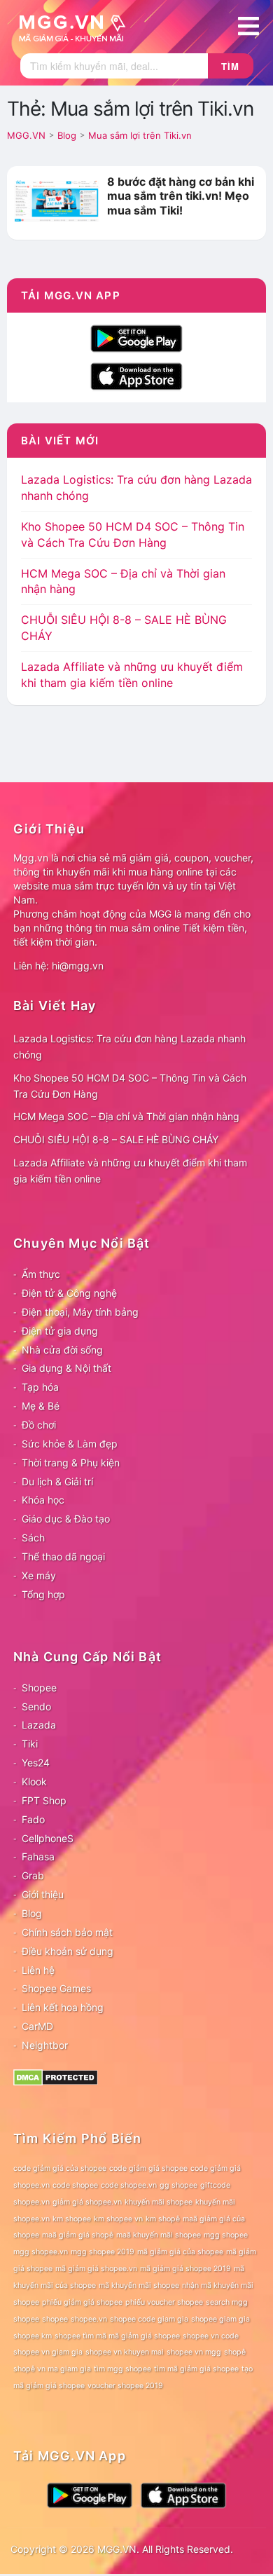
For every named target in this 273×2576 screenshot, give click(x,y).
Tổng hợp (43, 1594)
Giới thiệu (43, 1894)
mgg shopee (226, 2235)
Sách (33, 1538)
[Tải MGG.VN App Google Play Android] (136, 337)
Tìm (230, 66)
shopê (235, 2352)
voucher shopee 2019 (125, 2386)
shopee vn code (211, 2336)
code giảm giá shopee (148, 2168)
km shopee (72, 2219)
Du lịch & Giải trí (57, 1481)
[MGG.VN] (77, 27)
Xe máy (39, 1575)
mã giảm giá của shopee (180, 2252)
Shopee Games (56, 1988)
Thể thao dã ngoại (63, 1556)
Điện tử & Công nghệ (69, 1293)
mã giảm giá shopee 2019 (185, 2269)
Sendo (36, 1706)
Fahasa (38, 1856)
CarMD (37, 2026)
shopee (55, 2319)
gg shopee (178, 2185)
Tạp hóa (40, 1387)
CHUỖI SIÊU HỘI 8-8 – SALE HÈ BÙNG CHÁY (116, 1139)
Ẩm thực (41, 1274)
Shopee (39, 1688)
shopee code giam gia (149, 2319)
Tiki (30, 1744)
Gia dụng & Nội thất (66, 1368)
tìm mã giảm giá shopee (196, 2369)
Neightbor (45, 2045)
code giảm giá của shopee (60, 2168)
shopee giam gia (220, 2319)
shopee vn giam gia (48, 2352)
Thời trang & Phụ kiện (71, 1463)
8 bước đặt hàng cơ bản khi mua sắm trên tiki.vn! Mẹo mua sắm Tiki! (181, 196)
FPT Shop (44, 1800)
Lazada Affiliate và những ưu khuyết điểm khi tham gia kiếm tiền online (130, 1171)
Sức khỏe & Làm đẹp (70, 1444)
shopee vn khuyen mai (125, 2352)
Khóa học (43, 1500)
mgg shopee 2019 (103, 2252)
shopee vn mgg (194, 2352)
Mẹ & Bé (41, 1406)
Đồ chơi (39, 1425)
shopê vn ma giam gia (52, 2369)
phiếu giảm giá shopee (82, 2302)
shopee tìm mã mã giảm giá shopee (117, 2336)
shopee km (33, 2336)
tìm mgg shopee (122, 2369)
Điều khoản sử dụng (68, 1951)
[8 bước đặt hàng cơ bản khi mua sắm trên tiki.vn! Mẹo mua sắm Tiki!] (57, 200)
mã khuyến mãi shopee (139, 2285)
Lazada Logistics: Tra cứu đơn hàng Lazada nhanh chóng (129, 1047)
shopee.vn (89, 2319)
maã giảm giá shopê (78, 2235)
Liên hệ (38, 1970)
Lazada (39, 1725)
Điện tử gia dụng (60, 1331)
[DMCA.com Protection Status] (56, 2077)
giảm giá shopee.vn (87, 2202)
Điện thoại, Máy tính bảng (80, 1312)
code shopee (75, 2185)
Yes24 (36, 1763)
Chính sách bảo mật (67, 1932)
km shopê (163, 2219)
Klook (34, 1781)
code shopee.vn (129, 2185)
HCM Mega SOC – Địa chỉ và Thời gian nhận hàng (126, 1116)
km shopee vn (118, 2219)
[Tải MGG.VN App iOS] (136, 375)
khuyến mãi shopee (159, 2202)
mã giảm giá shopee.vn (96, 2269)
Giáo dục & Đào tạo (66, 1519)
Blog (32, 1913)
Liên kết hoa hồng (63, 2007)
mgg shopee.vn (41, 2252)
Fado (33, 1819)
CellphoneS (48, 1838)
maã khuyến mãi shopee (159, 2235)
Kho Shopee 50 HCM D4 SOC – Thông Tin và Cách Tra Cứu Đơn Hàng (130, 1086)
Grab (33, 1875)
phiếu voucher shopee (164, 2302)
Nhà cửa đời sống (62, 1350)
